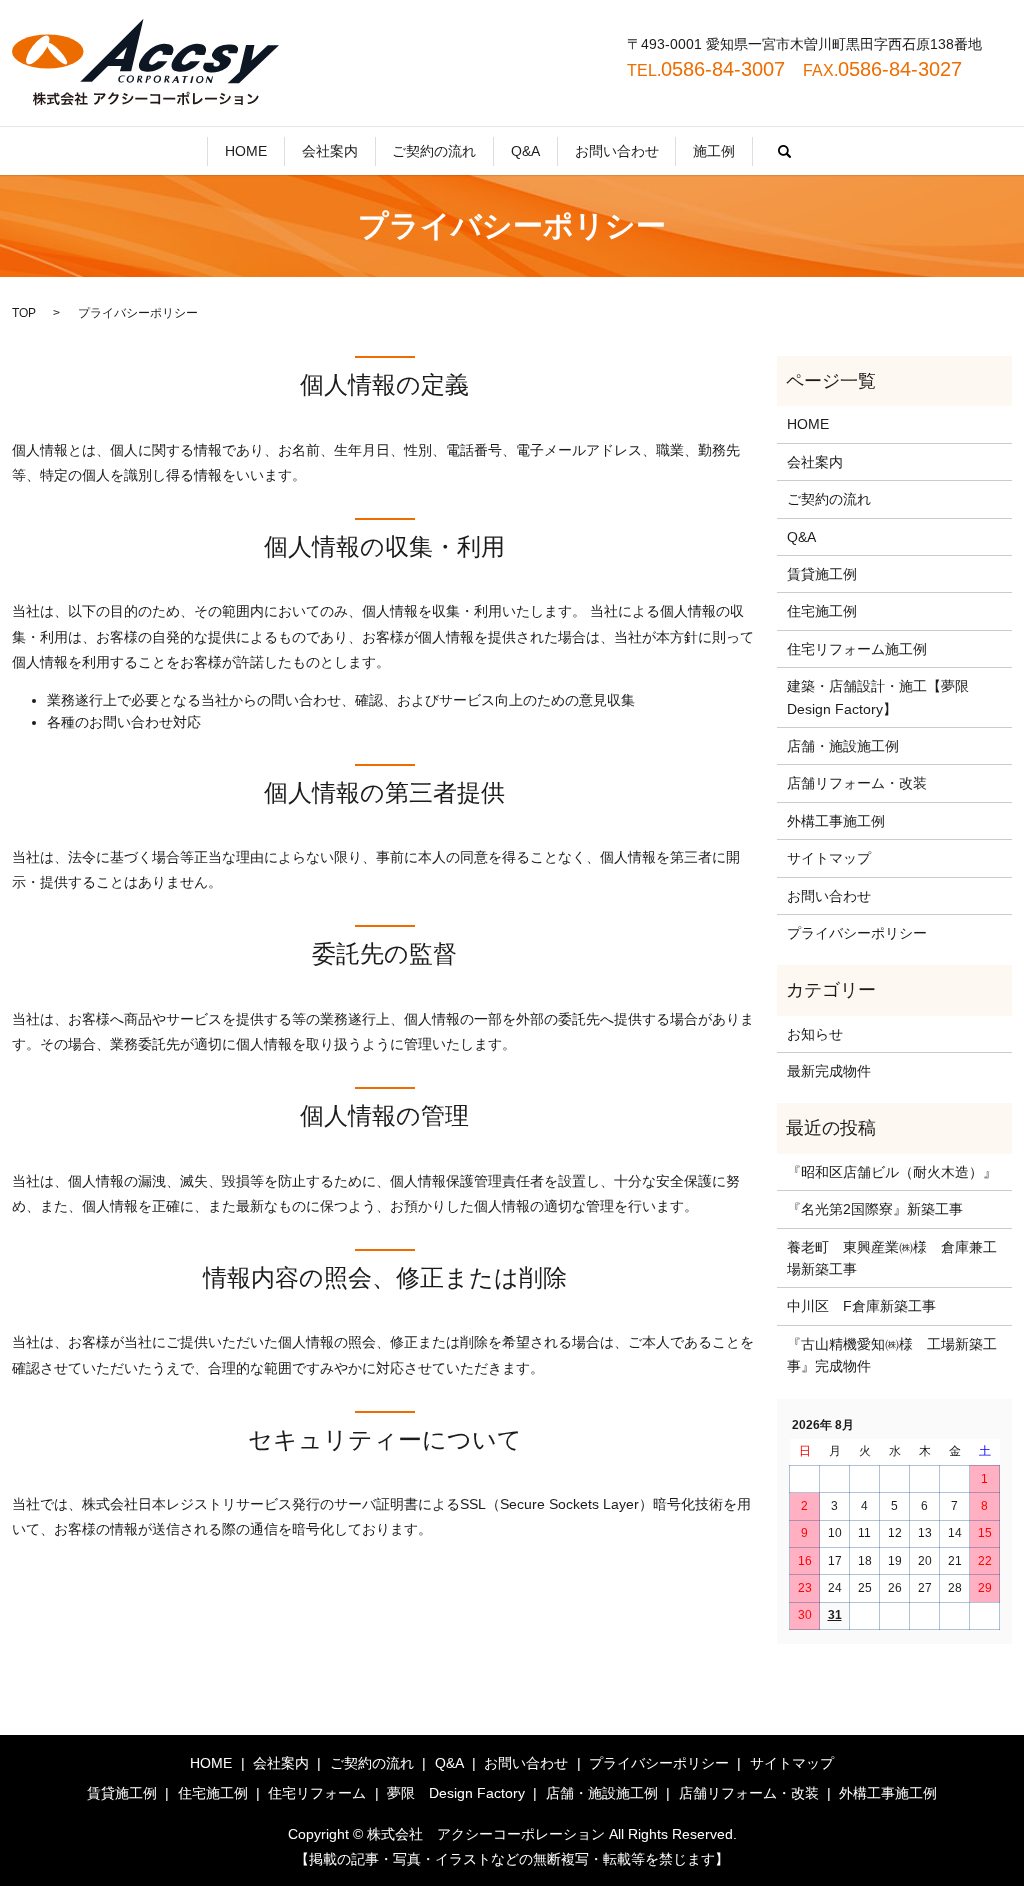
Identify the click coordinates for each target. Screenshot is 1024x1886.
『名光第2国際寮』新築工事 (875, 1209)
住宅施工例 (822, 611)
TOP (24, 313)
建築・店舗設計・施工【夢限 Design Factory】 (885, 697)
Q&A (525, 151)
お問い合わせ (617, 151)
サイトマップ (829, 858)
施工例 (714, 151)
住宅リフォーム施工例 (857, 649)
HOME (246, 151)
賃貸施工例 (822, 574)
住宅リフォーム (317, 1793)
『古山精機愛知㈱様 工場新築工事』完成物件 (892, 1355)
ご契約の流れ (434, 151)
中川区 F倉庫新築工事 (861, 1306)
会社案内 (330, 151)
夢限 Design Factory (456, 1793)
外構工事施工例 (836, 821)
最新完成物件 (829, 1071)
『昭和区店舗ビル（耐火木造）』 (892, 1172)
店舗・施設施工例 (843, 746)
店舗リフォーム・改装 (857, 783)
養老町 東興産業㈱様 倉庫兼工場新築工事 (892, 1258)
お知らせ (815, 1034)
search (785, 151)
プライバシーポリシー (857, 933)
